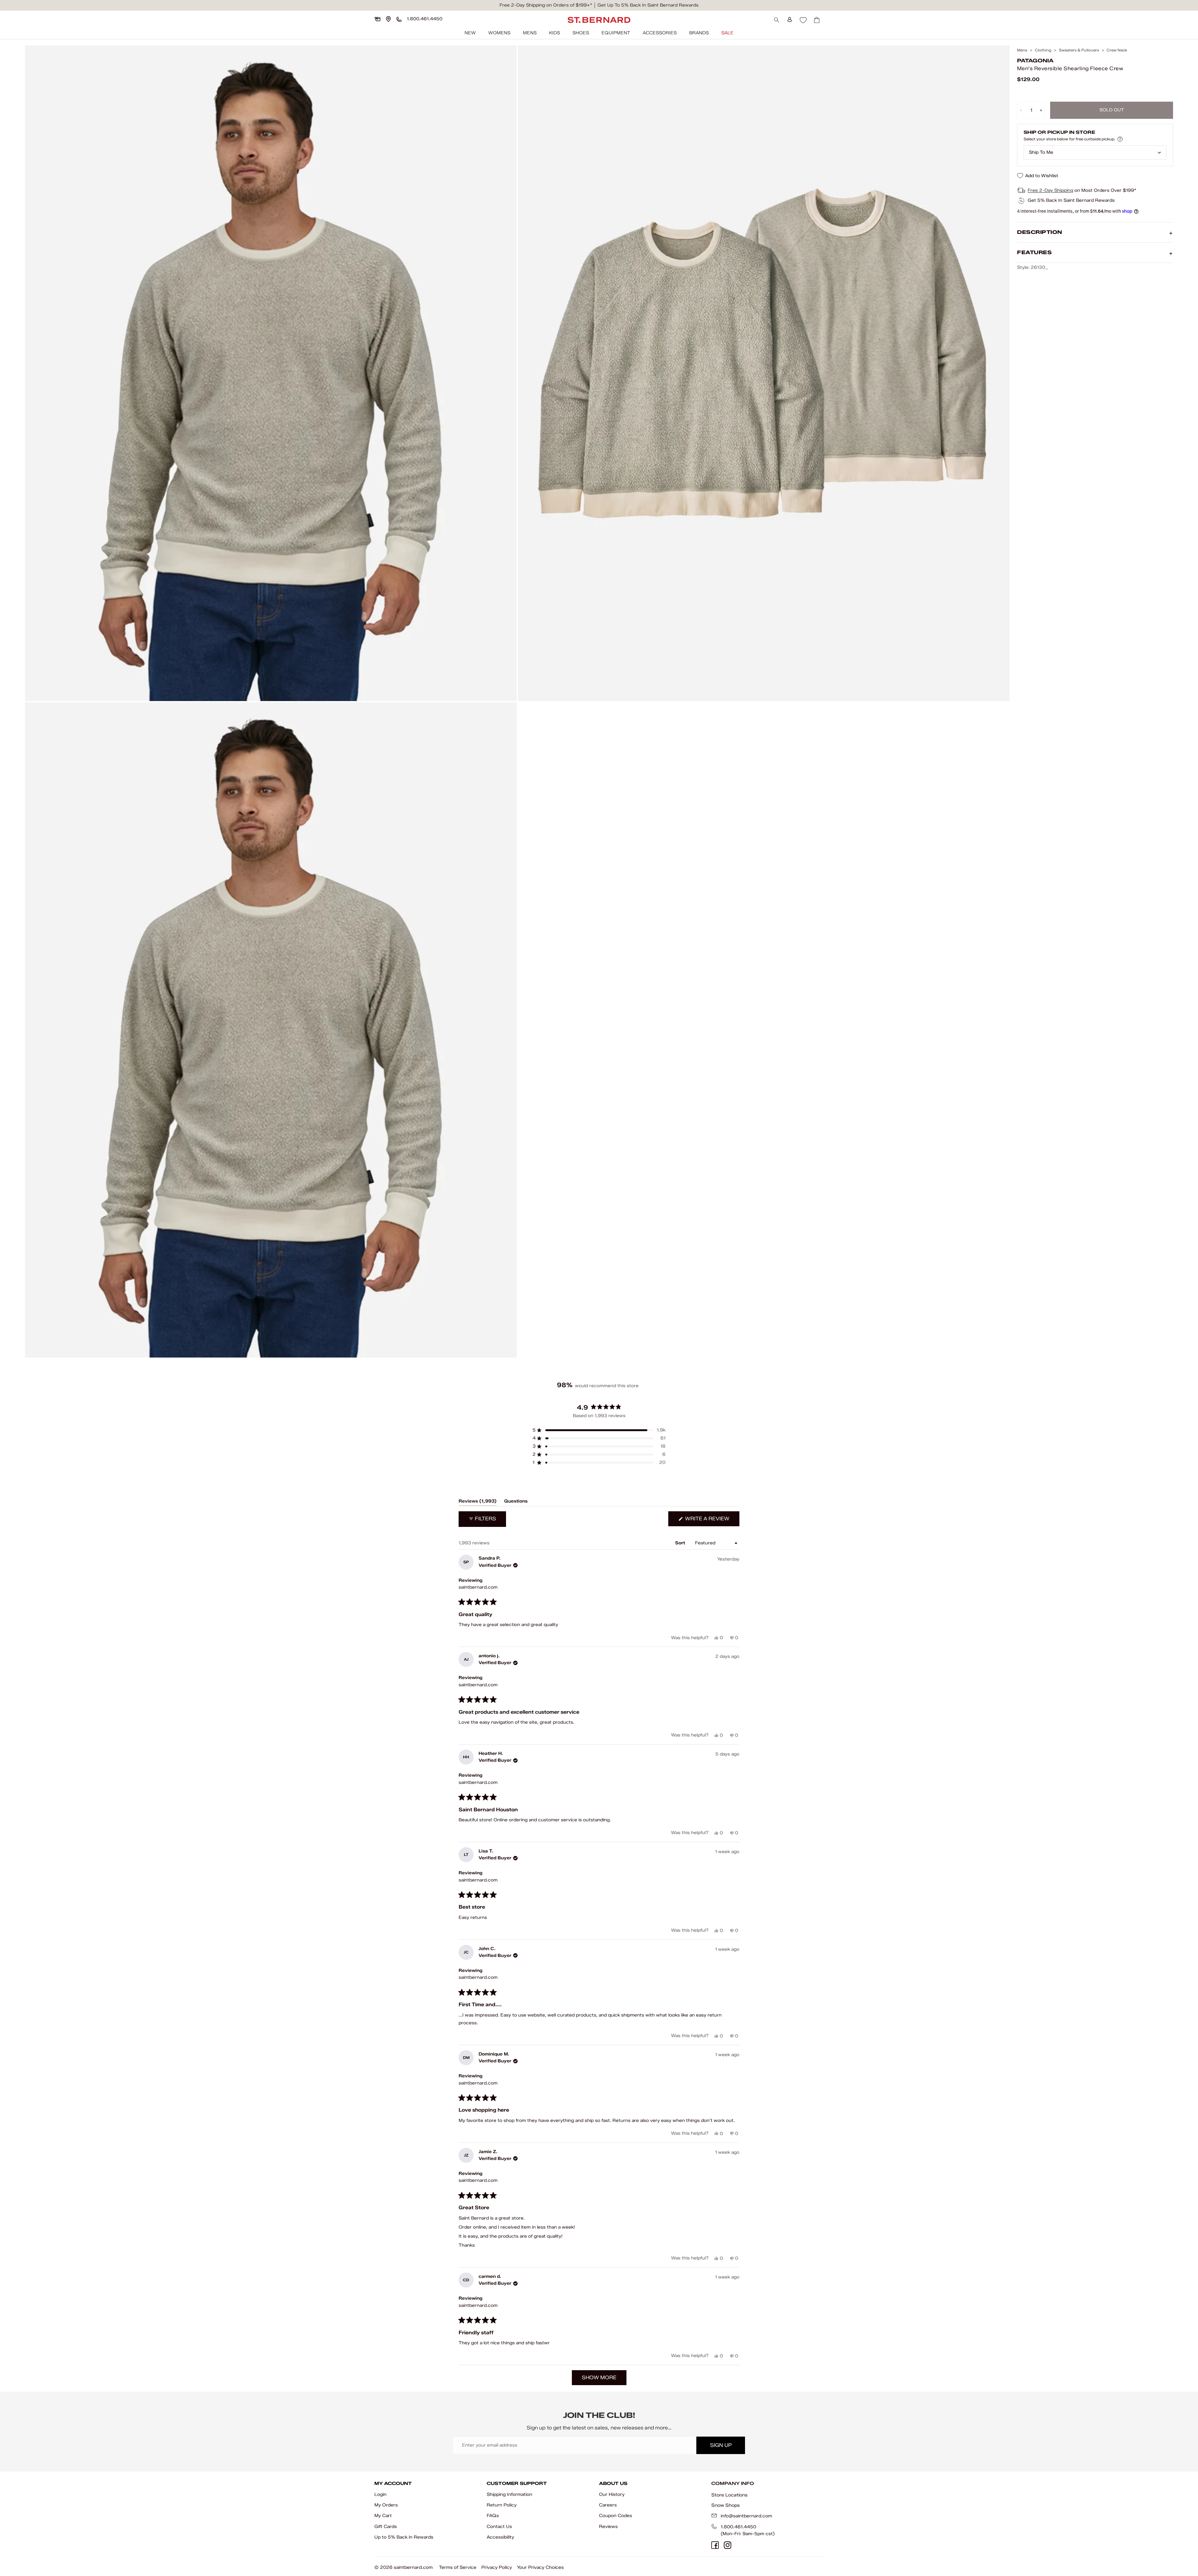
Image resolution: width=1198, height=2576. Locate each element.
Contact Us (499, 2527)
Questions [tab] (516, 1502)
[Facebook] (715, 2545)
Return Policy (502, 2505)
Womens (499, 33)
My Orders (386, 2505)
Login (380, 2494)
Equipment (616, 33)
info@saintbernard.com (746, 2516)
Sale (727, 33)
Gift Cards (386, 2527)
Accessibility (500, 2537)
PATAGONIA (1035, 61)
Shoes (581, 33)
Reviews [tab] (478, 1502)
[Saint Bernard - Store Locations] (388, 19)
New (470, 33)
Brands (699, 33)
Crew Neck (1117, 50)
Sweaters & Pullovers (1079, 50)
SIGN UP (721, 2445)
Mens (530, 33)
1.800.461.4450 (738, 2527)
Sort (681, 1543)
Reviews (608, 2527)
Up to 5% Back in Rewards (404, 2537)
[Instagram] (728, 2545)
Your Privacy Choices (540, 2567)
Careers (608, 2505)
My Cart (383, 2516)
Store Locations (729, 2495)
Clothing (1043, 50)
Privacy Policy (497, 2567)
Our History (612, 2494)
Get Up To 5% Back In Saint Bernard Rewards (648, 5)
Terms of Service (458, 2567)
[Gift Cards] (377, 19)
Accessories (660, 33)
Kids (555, 33)
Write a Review (712, 1521)
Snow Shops (726, 2505)
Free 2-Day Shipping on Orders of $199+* (546, 5)
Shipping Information (509, 2494)
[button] (599, 1430)
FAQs (493, 2516)
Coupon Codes (616, 2516)
